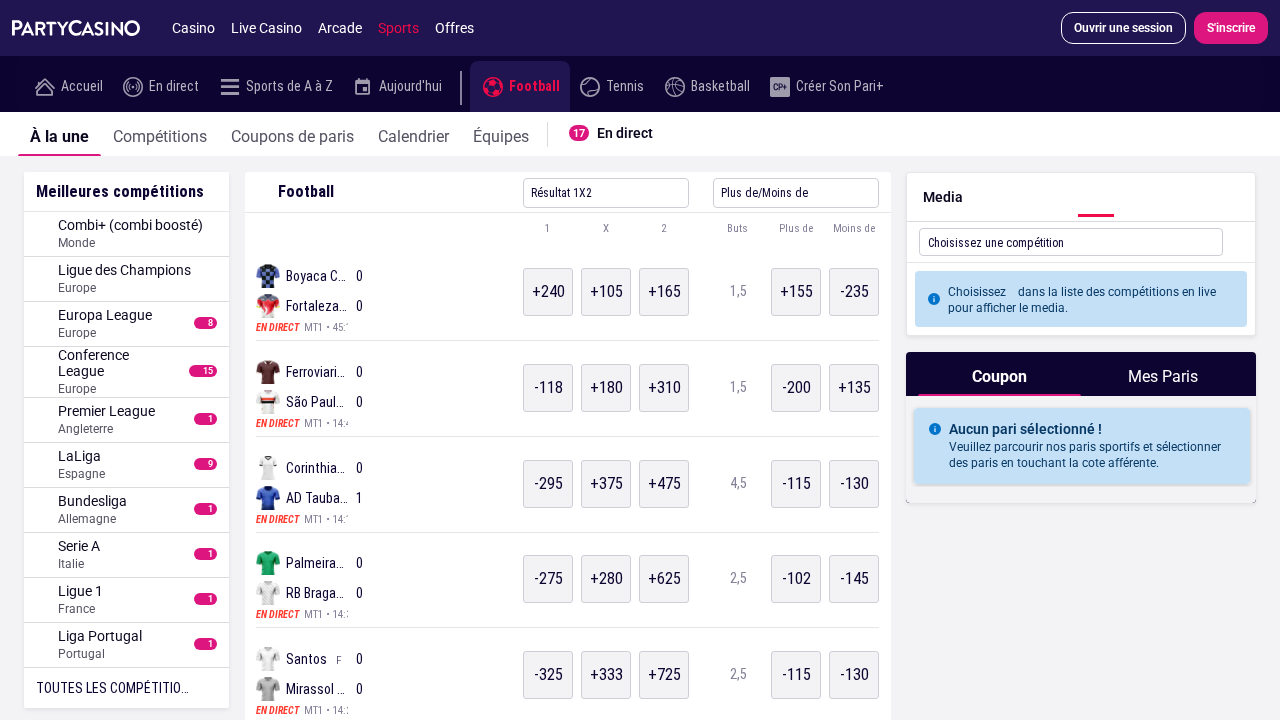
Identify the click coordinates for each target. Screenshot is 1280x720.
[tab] (59, 134)
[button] (568, 229)
